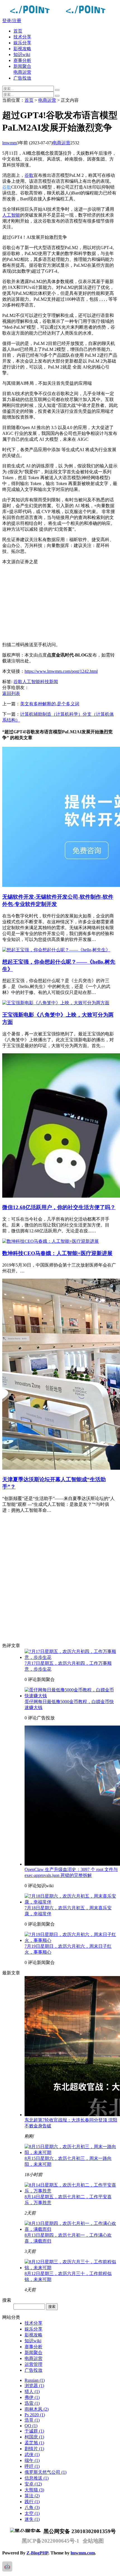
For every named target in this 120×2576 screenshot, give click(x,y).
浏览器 (34, 2386)
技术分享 (22, 37)
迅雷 (32, 2403)
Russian (35, 2380)
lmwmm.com (83, 2553)
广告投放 (22, 78)
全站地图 (93, 2541)
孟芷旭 (34, 2443)
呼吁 (32, 2466)
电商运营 (22, 72)
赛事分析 (22, 60)
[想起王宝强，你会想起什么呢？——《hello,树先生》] (56, 950)
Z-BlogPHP (37, 2553)
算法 (32, 2496)
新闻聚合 (22, 66)
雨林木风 (37, 2409)
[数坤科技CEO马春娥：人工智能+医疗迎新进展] (51, 1241)
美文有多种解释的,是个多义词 (50, 704)
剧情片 (34, 2449)
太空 (32, 2513)
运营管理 (33, 2364)
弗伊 (32, 2397)
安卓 (33, 2484)
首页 (18, 31)
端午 (32, 2460)
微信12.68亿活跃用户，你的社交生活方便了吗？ (59, 1207)
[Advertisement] (60, 603)
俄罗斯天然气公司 (45, 2472)
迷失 (32, 2519)
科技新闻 (49, 682)
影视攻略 (22, 49)
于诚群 (34, 2431)
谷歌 (29, 175)
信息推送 (37, 2478)
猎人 (32, 2391)
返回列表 (11, 693)
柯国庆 (34, 2437)
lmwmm (9, 143)
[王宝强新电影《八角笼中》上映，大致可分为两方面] (56, 1003)
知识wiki (22, 55)
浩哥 (32, 2420)
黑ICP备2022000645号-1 (51, 2541)
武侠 (32, 2455)
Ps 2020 (35, 2415)
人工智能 (11, 215)
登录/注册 (12, 21)
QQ (31, 2426)
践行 (32, 2502)
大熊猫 (34, 2490)
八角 (32, 2507)
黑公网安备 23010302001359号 (79, 2531)
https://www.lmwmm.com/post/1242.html (61, 671)
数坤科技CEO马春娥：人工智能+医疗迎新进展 (57, 1253)
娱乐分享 (22, 43)
